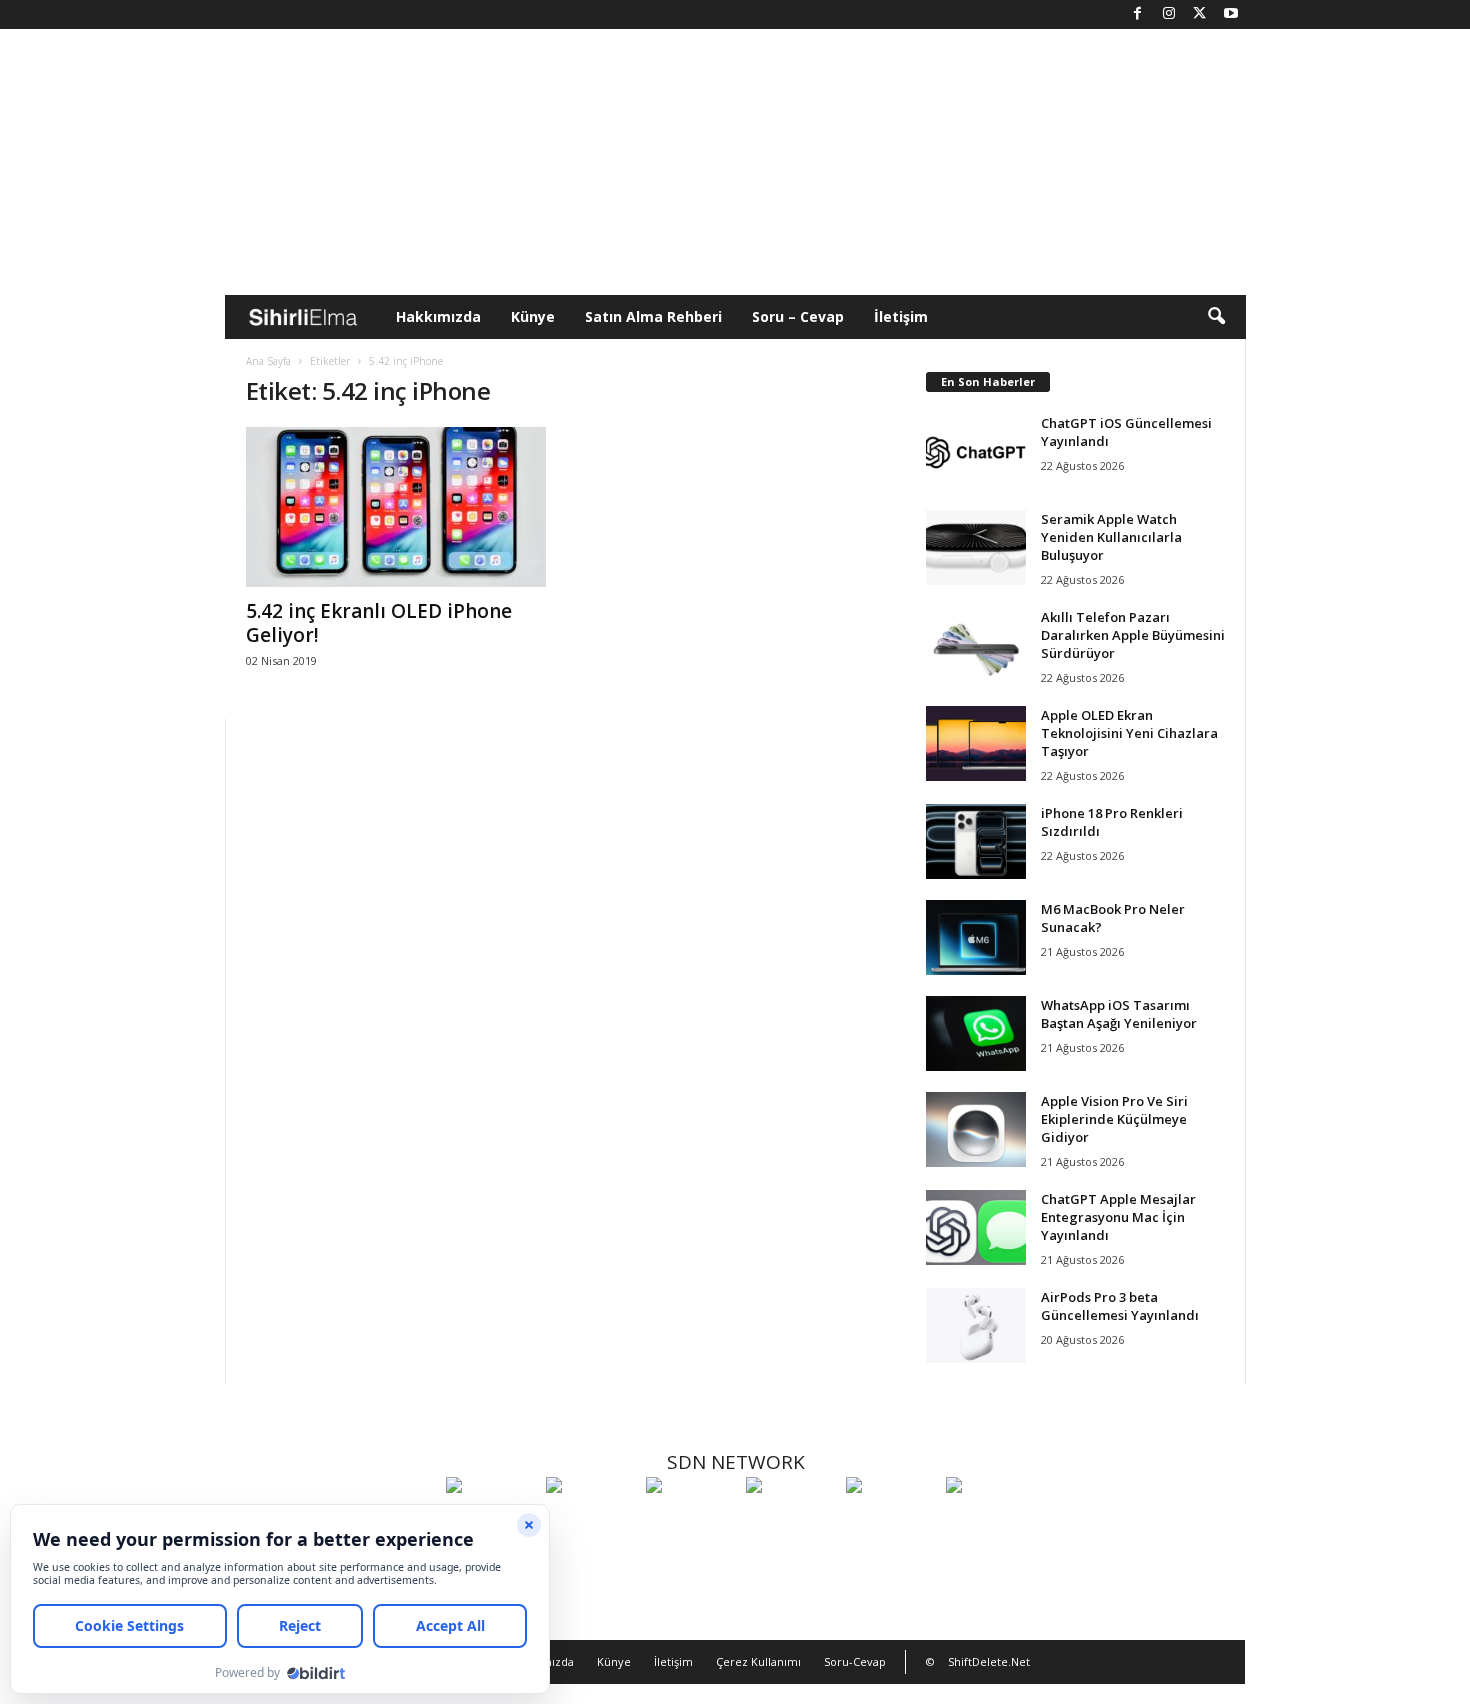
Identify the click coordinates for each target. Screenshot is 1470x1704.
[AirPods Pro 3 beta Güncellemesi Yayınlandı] (976, 1325)
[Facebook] (1138, 14)
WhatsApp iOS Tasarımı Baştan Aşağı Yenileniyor (1119, 1014)
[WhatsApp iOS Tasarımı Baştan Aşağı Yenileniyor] (976, 1033)
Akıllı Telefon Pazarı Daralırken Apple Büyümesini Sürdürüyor (1133, 635)
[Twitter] (1200, 14)
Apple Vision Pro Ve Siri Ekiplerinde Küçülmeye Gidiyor (1114, 1119)
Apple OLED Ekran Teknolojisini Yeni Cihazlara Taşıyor (1129, 733)
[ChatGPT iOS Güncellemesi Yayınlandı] (976, 451)
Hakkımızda (438, 316)
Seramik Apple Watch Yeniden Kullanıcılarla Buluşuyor (1111, 537)
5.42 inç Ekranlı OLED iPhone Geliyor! (379, 623)
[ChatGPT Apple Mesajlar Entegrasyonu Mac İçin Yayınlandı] (976, 1227)
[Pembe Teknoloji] (891, 1522)
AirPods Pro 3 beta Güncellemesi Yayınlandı (1120, 1306)
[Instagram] (1169, 14)
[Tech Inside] (791, 1522)
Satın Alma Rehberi (653, 316)
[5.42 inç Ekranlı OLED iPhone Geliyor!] (396, 507)
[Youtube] (1231, 14)
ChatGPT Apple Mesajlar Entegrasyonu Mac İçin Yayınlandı (1118, 1217)
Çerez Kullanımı (758, 1661)
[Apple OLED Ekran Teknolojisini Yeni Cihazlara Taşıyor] (976, 743)
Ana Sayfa (268, 361)
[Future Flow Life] (991, 1522)
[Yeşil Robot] (691, 1522)
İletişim (901, 316)
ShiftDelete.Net (989, 1661)
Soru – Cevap (798, 316)
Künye (533, 316)
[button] (1216, 317)
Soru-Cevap (855, 1661)
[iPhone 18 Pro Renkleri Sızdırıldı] (976, 841)
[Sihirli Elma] (591, 1522)
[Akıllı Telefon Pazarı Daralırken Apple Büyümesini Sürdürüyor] (976, 645)
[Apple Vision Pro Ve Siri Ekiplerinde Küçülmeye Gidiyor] (976, 1129)
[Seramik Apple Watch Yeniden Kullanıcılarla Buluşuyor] (976, 547)
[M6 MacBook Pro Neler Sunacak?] (976, 937)
